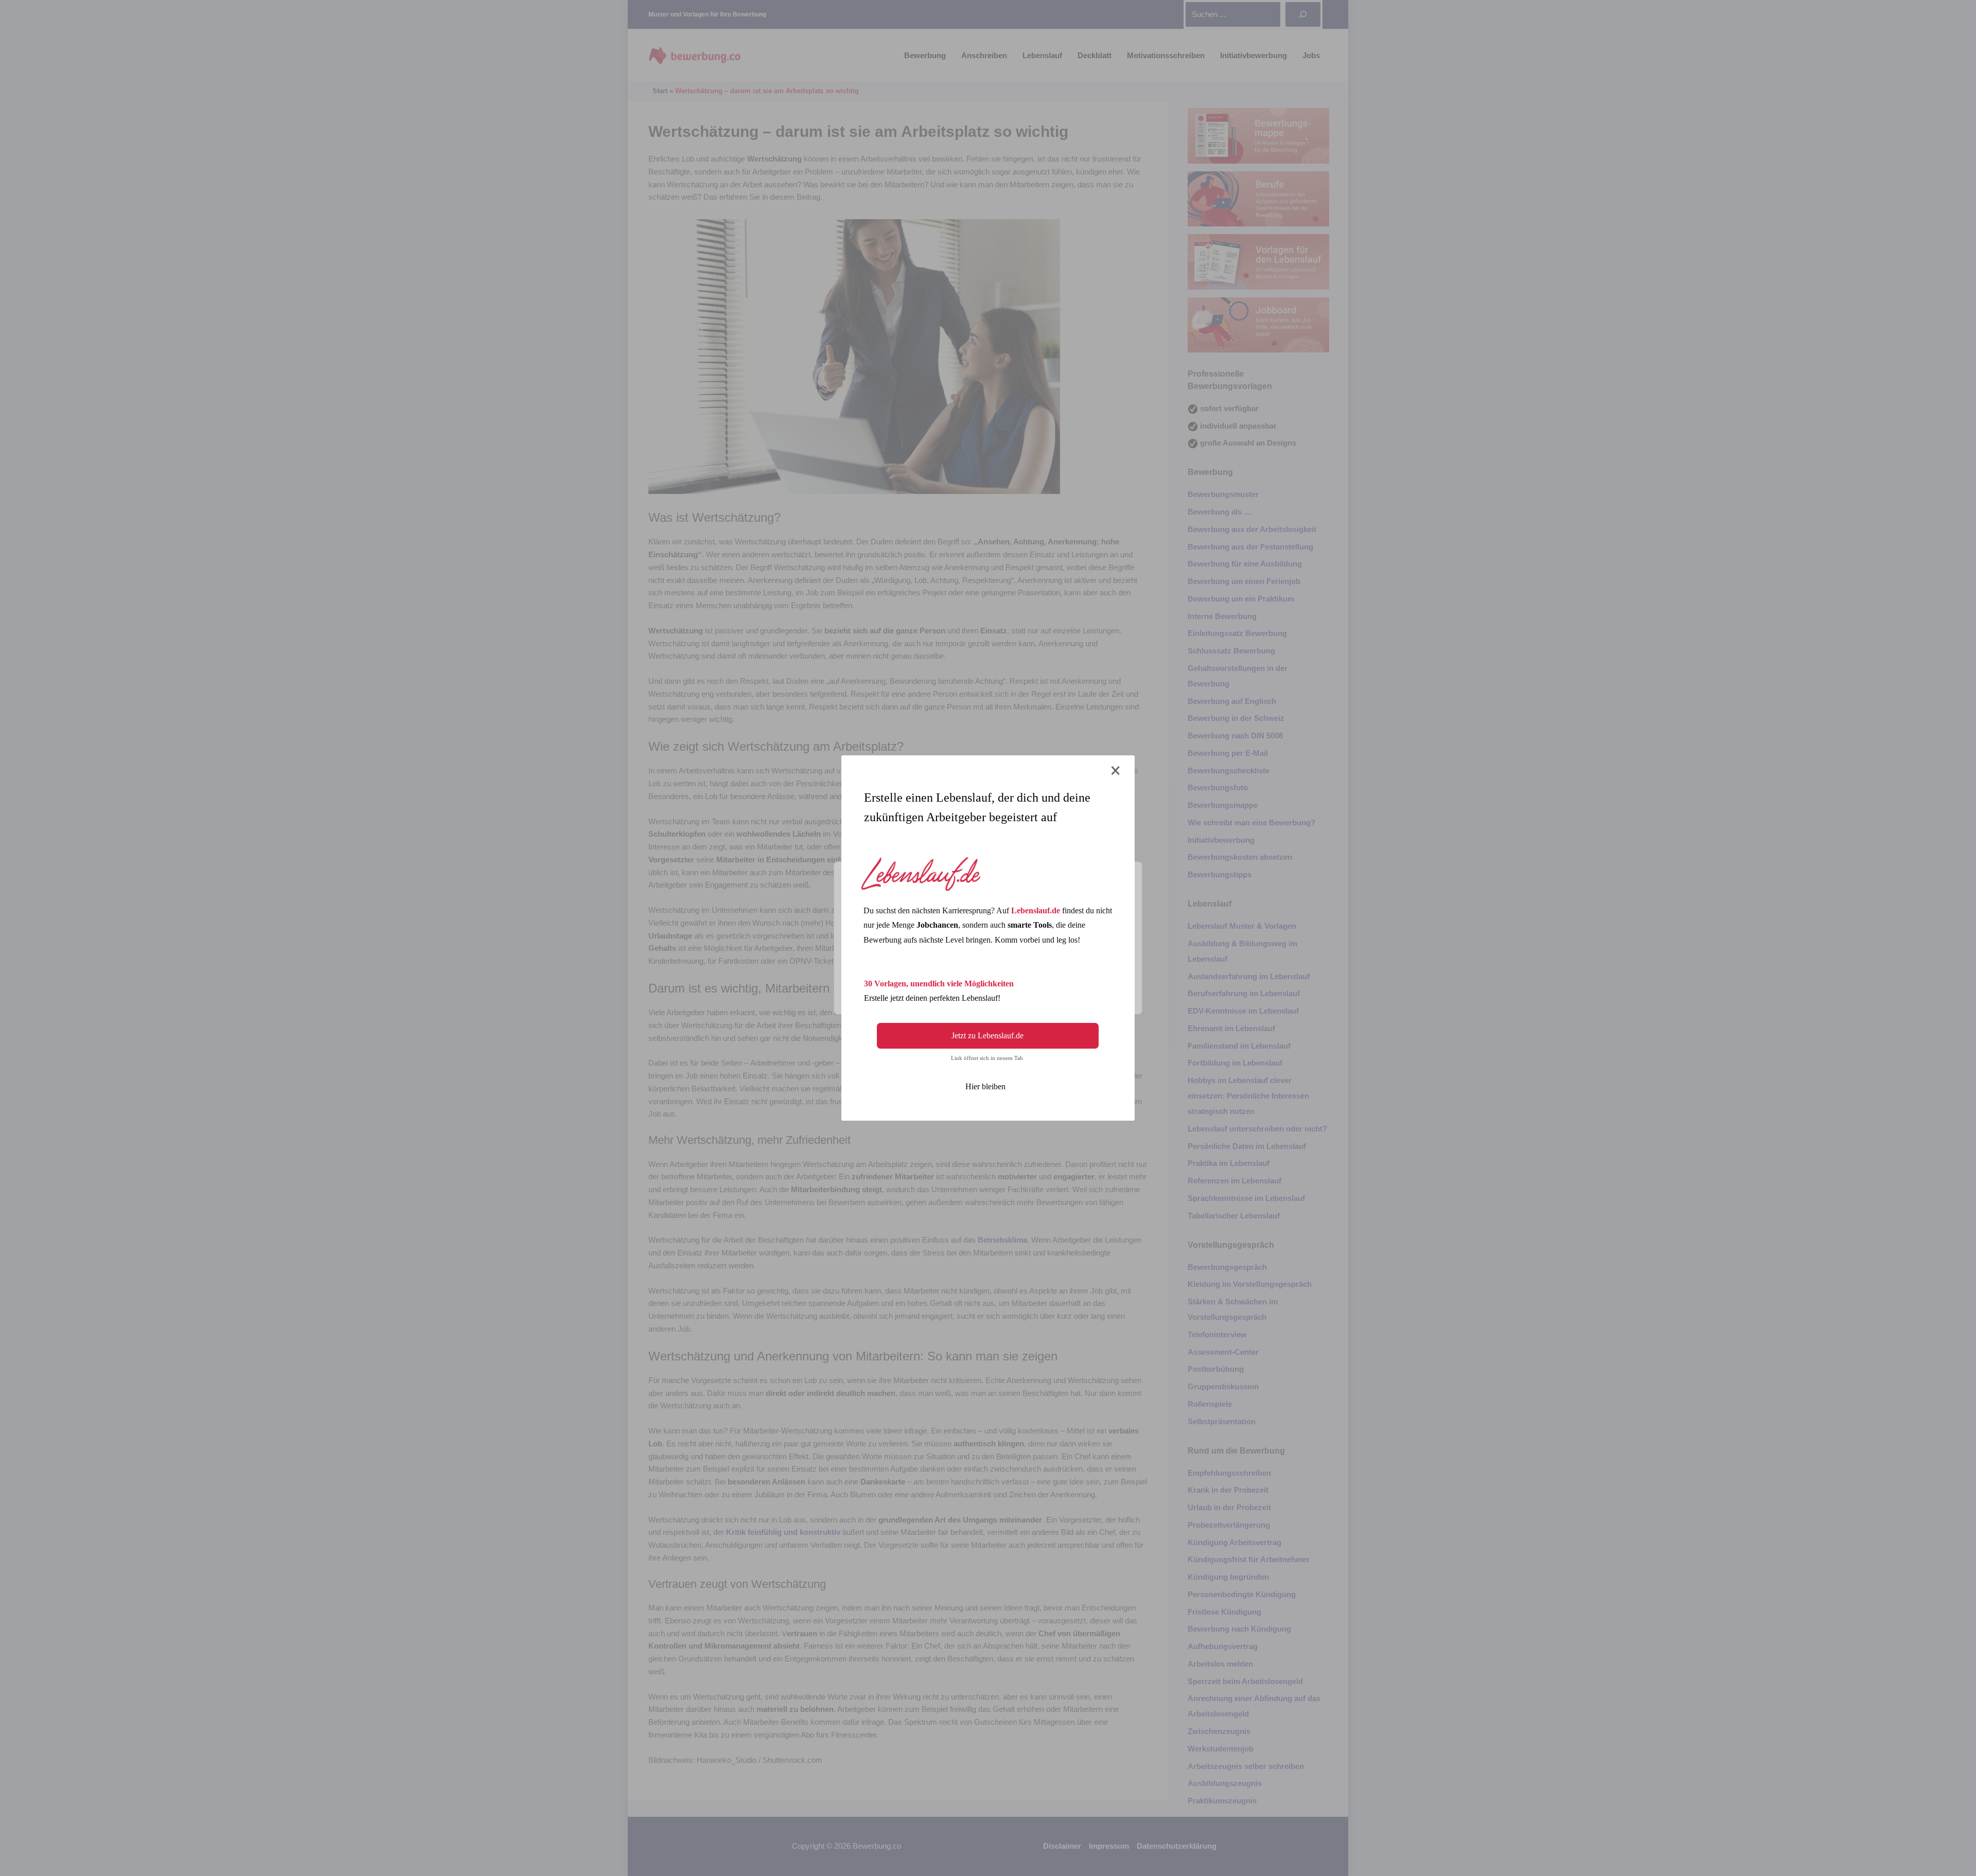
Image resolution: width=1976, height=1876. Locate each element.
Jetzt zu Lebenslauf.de (987, 1036)
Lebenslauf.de (1036, 910)
